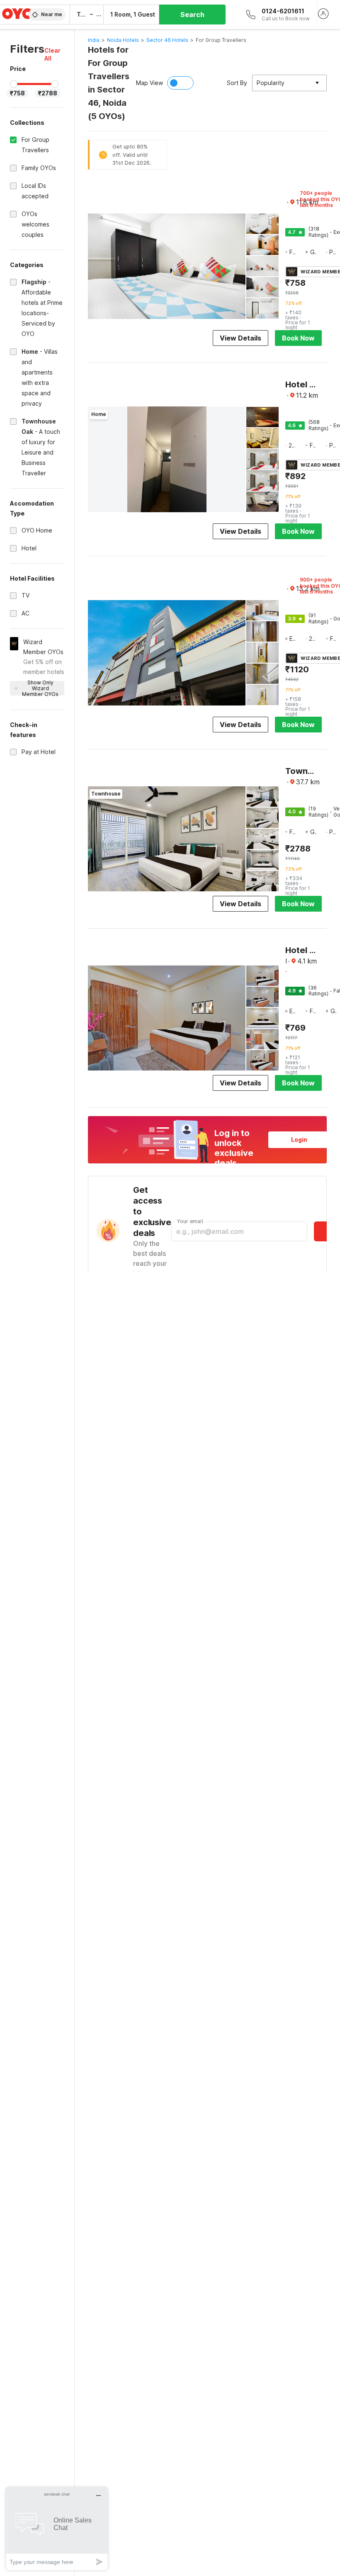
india (94, 40)
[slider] (14, 84)
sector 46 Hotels (167, 40)
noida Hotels (123, 40)
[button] (54, 54)
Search (192, 15)
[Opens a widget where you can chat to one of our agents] (57, 2529)
